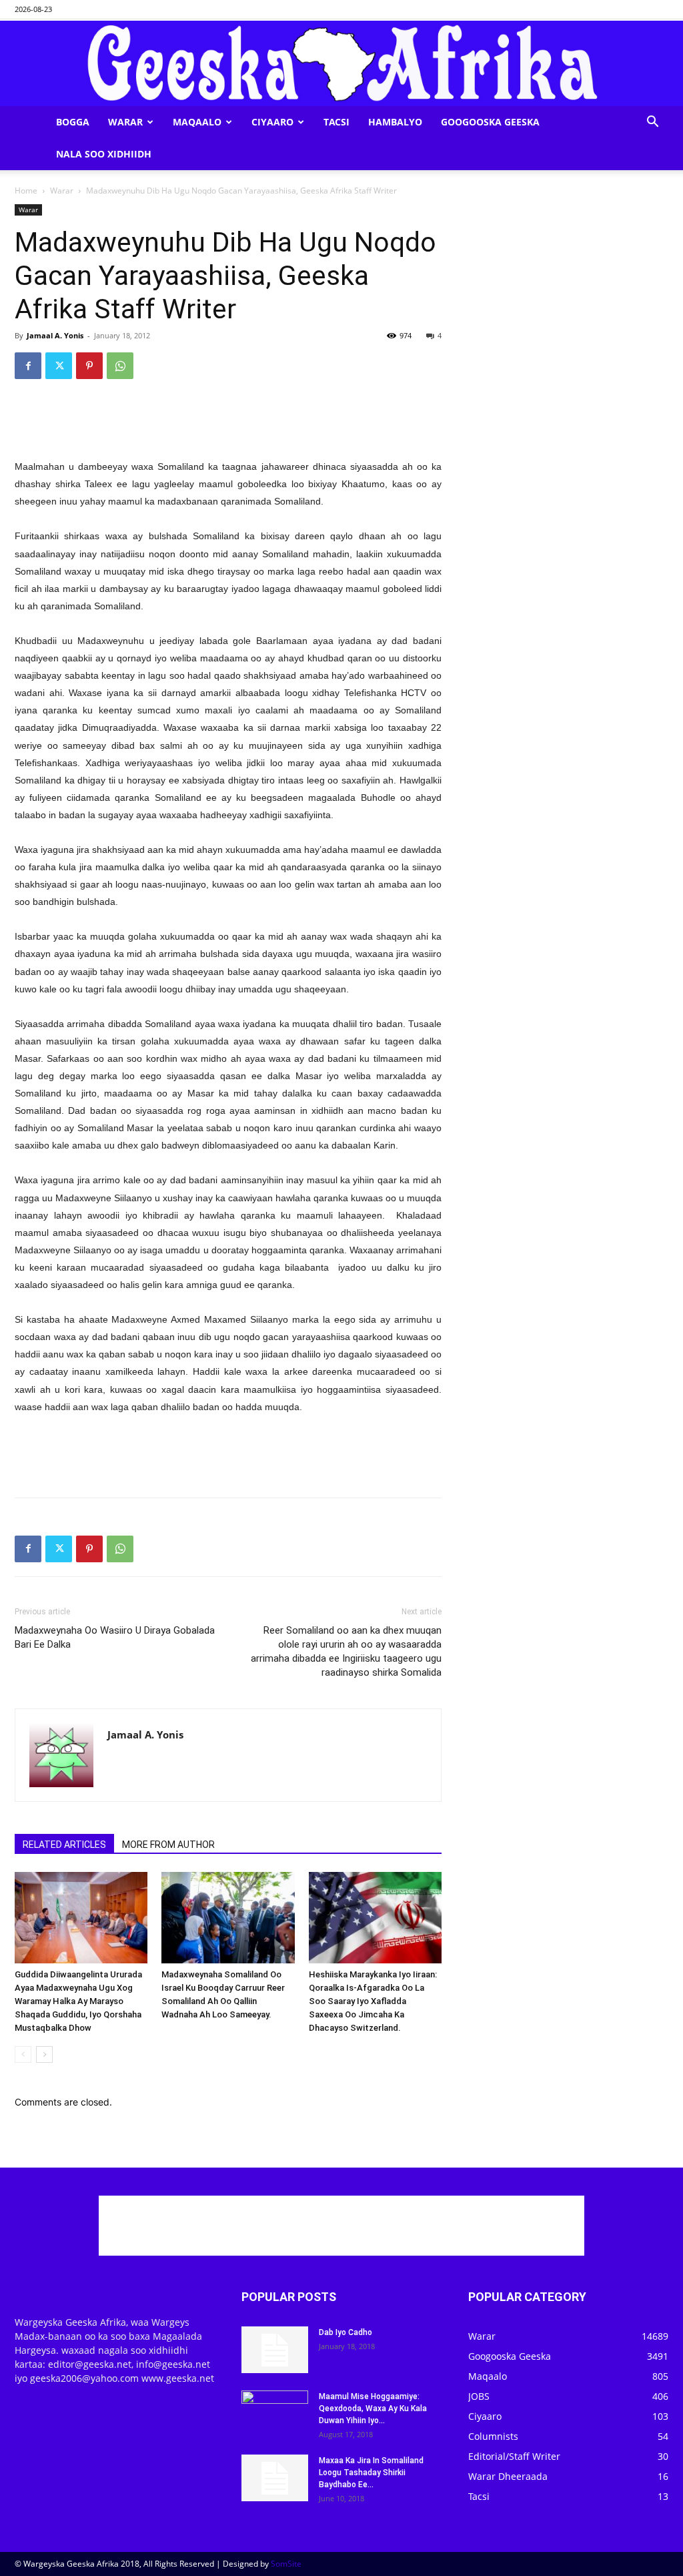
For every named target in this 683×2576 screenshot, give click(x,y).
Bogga (73, 122)
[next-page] (44, 2054)
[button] (652, 123)
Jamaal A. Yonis (55, 335)
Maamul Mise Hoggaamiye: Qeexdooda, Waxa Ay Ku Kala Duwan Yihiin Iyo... (373, 2408)
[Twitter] (59, 366)
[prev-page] (23, 2054)
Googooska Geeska (490, 122)
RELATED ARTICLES (64, 1845)
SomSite (286, 2564)
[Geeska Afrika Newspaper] (341, 63)
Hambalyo (395, 122)
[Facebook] (28, 366)
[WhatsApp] (120, 366)
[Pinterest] (89, 366)
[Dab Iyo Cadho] (275, 2350)
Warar (125, 122)
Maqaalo (197, 122)
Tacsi (336, 122)
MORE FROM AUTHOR (168, 1845)
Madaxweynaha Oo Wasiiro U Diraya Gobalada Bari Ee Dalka (115, 1637)
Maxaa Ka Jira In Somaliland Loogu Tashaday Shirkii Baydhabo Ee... (371, 2473)
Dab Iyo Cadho (346, 2332)
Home (26, 191)
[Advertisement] (228, 424)
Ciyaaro (272, 122)
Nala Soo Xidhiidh (104, 154)
